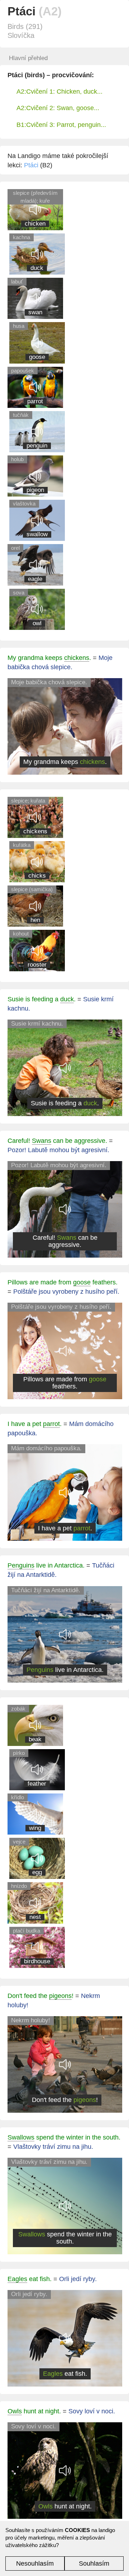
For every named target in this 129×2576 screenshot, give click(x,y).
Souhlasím (94, 2563)
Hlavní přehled (28, 58)
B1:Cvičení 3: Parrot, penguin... (61, 125)
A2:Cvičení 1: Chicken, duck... (59, 92)
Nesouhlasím (35, 2563)
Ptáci (31, 165)
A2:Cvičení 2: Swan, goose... (58, 108)
